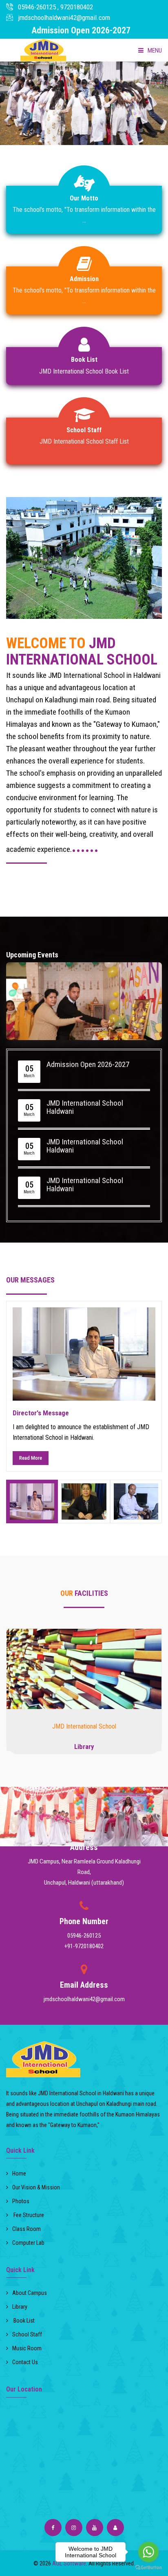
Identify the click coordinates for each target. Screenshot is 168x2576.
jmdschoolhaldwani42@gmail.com (64, 18)
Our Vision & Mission (36, 2187)
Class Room (27, 2229)
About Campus (30, 2293)
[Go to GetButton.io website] (148, 2568)
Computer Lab (28, 2243)
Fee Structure (28, 2215)
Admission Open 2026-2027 (88, 1065)
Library (84, 1747)
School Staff (27, 2334)
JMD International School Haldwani (85, 1107)
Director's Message (41, 1413)
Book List (23, 2321)
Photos (21, 2201)
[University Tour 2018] (84, 1669)
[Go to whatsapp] (148, 2552)
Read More (31, 1458)
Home (19, 2173)
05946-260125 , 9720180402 (55, 7)
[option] (84, 1386)
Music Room (27, 2348)
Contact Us (25, 2362)
